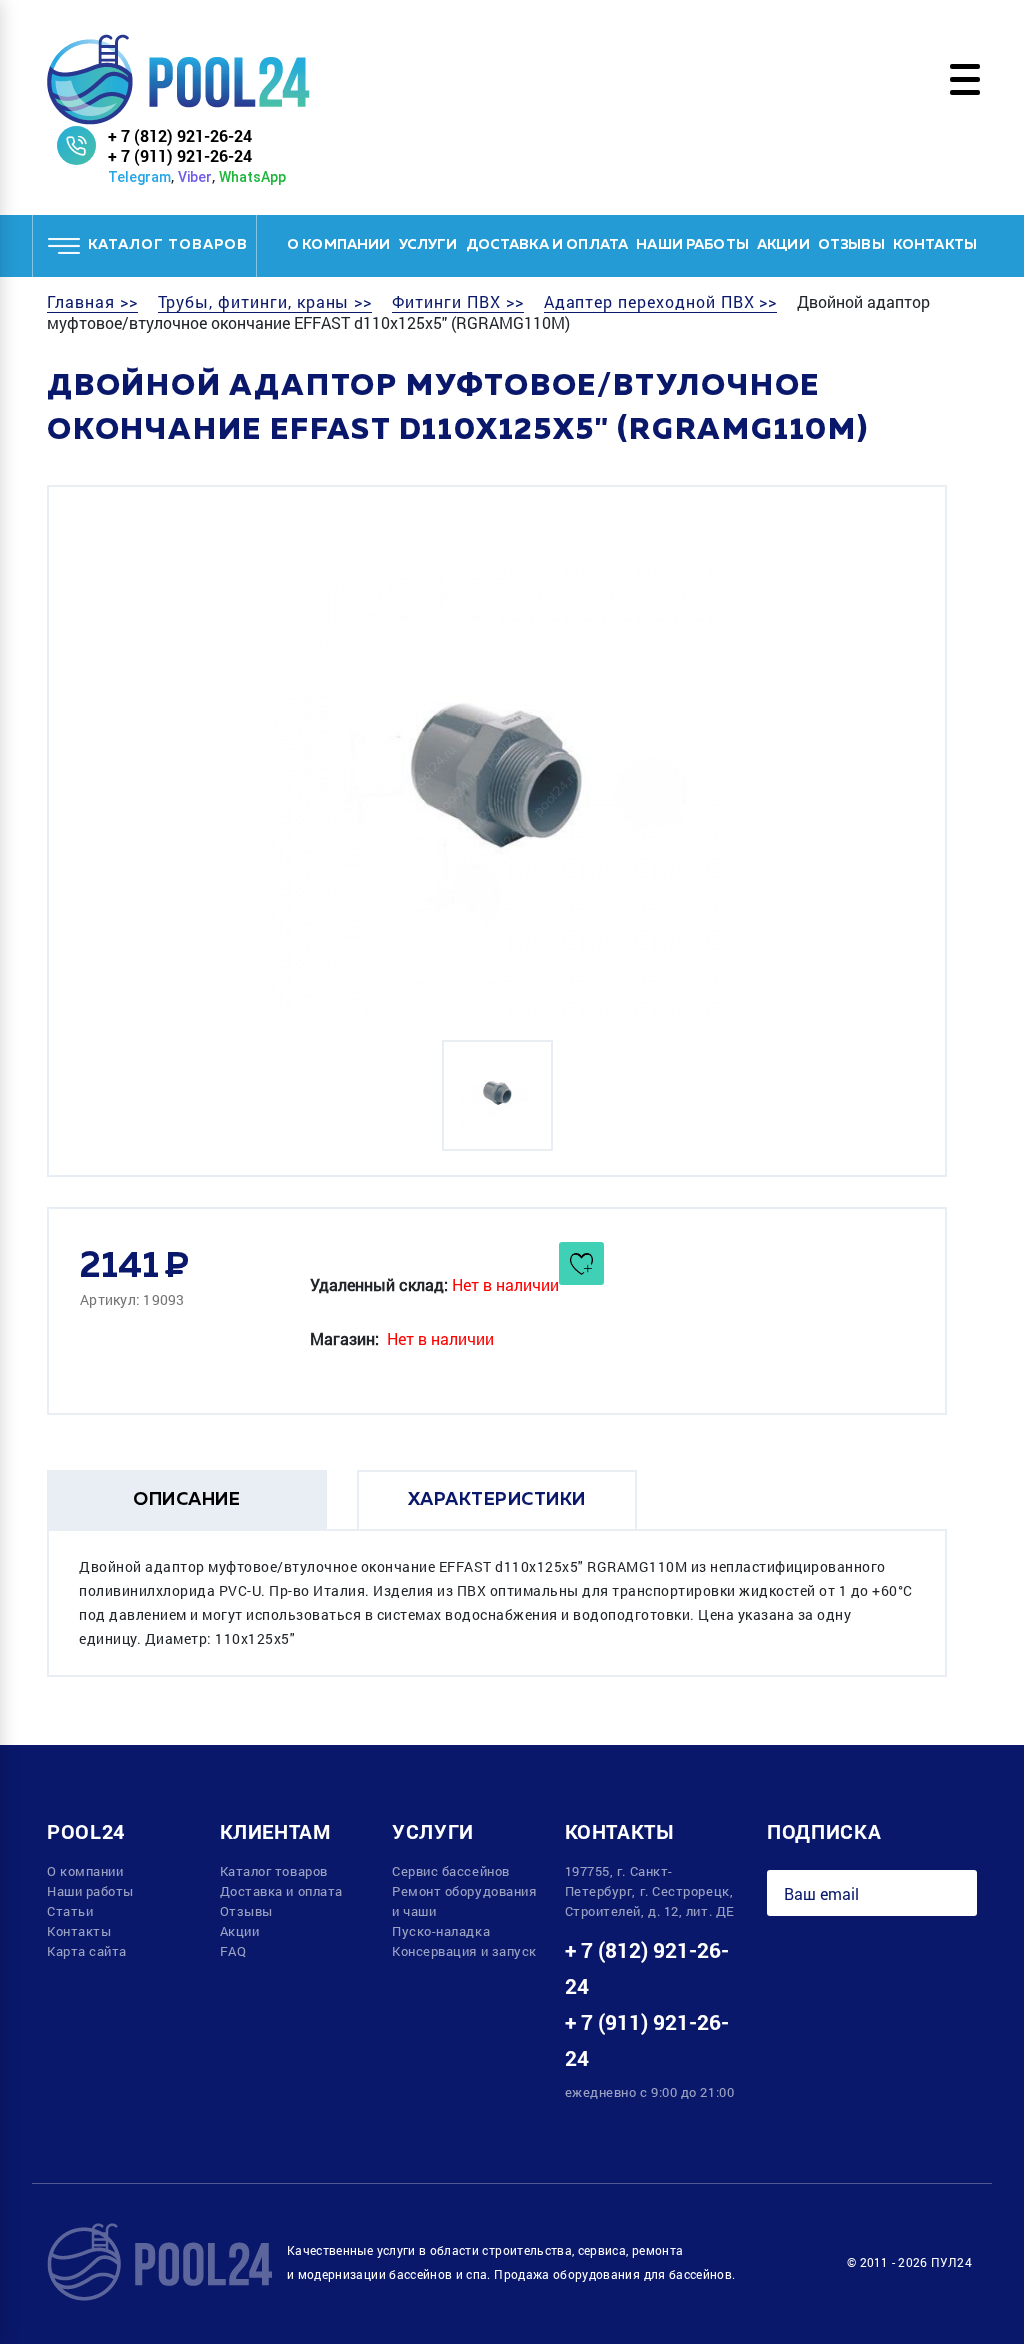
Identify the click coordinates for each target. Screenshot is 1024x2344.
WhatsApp (252, 177)
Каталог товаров (274, 1871)
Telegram (139, 177)
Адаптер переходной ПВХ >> (661, 302)
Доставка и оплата (547, 245)
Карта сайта (87, 1951)
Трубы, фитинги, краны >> (265, 302)
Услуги (428, 245)
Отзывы (851, 245)
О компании (339, 245)
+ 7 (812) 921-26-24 (180, 135)
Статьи (70, 1911)
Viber (195, 177)
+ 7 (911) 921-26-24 (180, 155)
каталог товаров (168, 245)
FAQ (233, 1951)
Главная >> (92, 302)
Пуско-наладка (441, 1931)
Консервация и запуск (464, 1951)
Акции (783, 245)
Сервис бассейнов (451, 1871)
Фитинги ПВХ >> (457, 302)
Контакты (935, 245)
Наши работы (692, 245)
